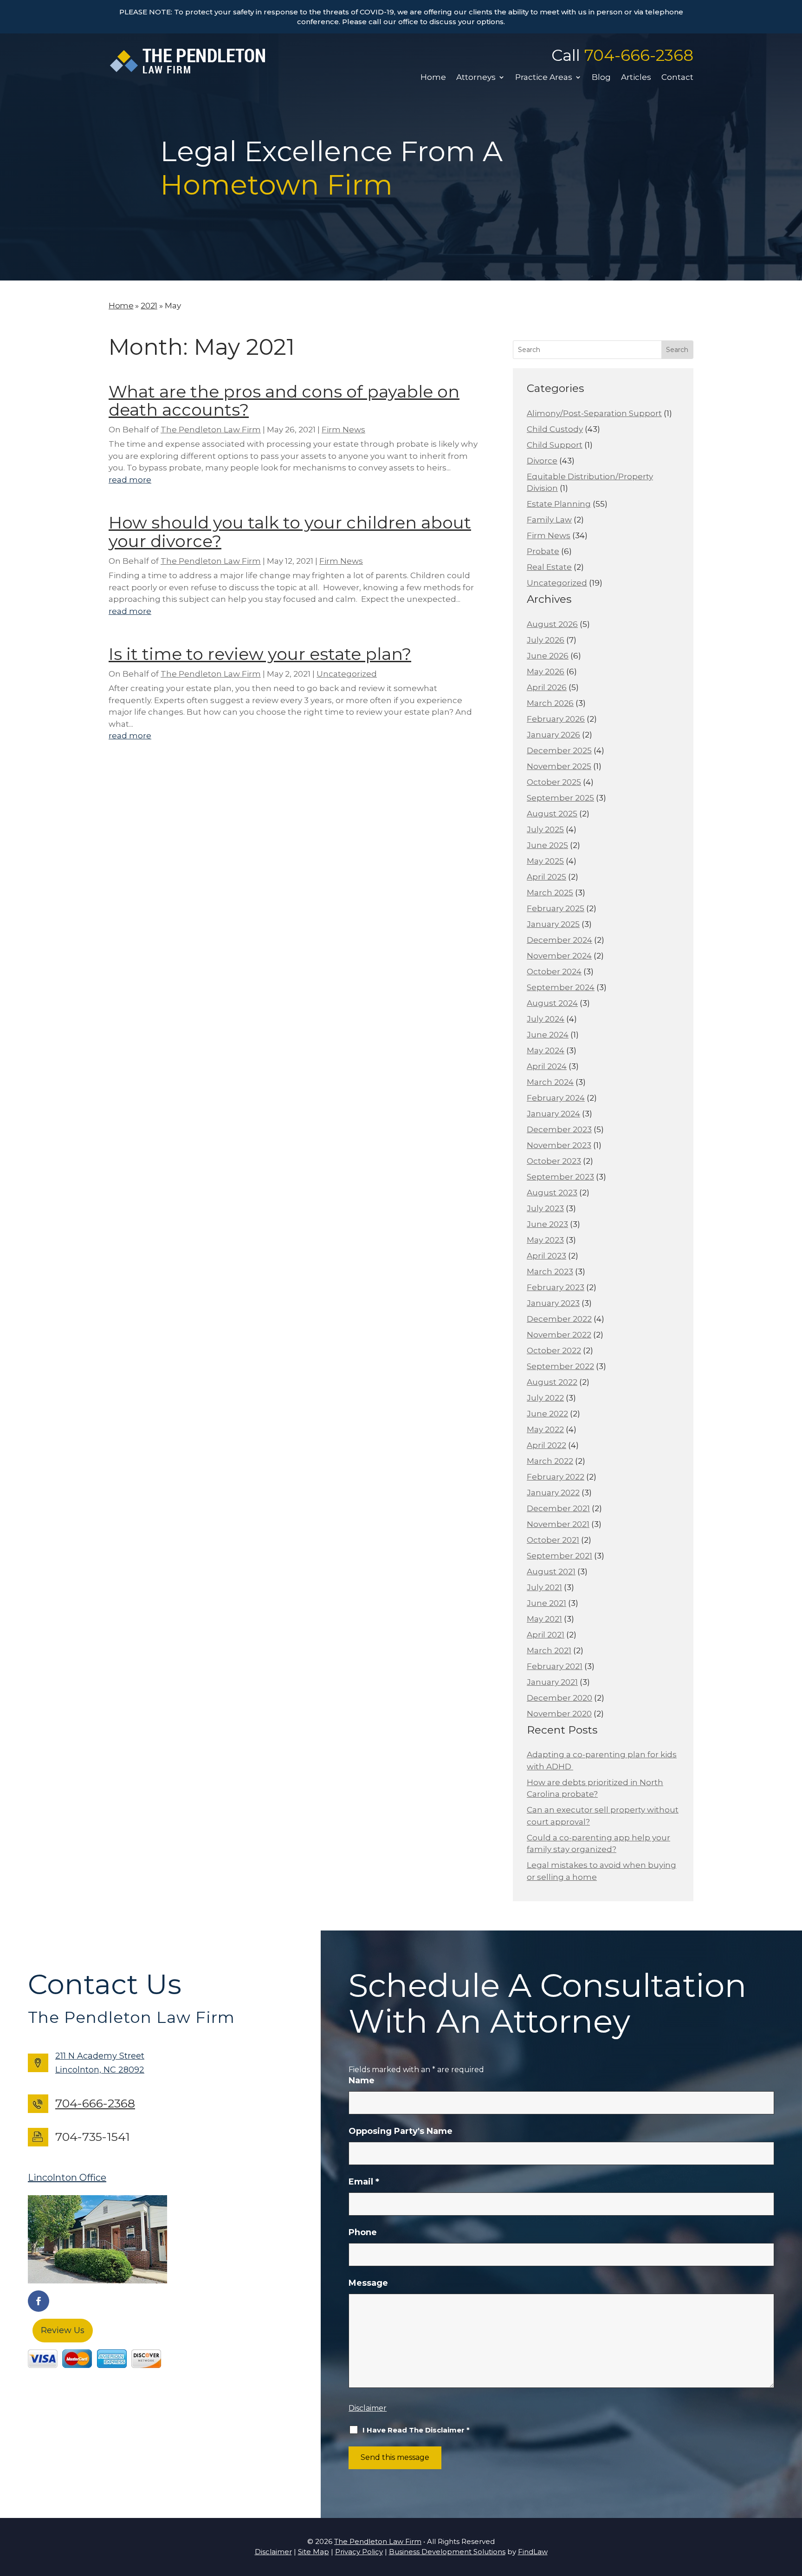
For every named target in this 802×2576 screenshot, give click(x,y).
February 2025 (556, 908)
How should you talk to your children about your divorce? (290, 532)
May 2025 (545, 861)
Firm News (343, 430)
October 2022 (554, 1350)
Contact (677, 78)
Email (364, 2182)
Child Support (555, 445)
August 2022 (552, 1382)
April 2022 (547, 1445)
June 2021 (547, 1603)
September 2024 (561, 987)
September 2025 (560, 798)
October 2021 (553, 1540)
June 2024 (548, 1035)
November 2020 (559, 1714)
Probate (543, 551)
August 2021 (551, 1572)
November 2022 (559, 1335)
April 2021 (546, 1635)
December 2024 (559, 940)
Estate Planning (559, 504)
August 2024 (552, 1003)
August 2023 (552, 1193)
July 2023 (545, 1208)
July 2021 (544, 1587)
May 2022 (545, 1429)
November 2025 (559, 766)
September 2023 (560, 1177)
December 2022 (559, 1319)
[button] (793, 2509)
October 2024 (554, 972)
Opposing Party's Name (401, 2131)
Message (368, 2283)
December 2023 (559, 1129)
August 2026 (552, 624)
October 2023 (554, 1161)
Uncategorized (347, 674)
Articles (636, 78)
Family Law (549, 520)
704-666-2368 (639, 55)
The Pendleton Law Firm (211, 430)
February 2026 (556, 719)
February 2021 (555, 1666)
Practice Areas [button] (544, 78)
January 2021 (552, 1682)
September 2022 (560, 1366)
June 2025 (547, 845)
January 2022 (553, 1493)
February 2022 (556, 1477)
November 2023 (559, 1145)
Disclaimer (368, 2408)
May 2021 (544, 1619)
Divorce (542, 461)
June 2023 (547, 1224)
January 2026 (553, 735)
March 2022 (550, 1461)
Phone (363, 2232)
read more (130, 480)
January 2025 (553, 924)
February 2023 (556, 1287)
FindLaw (533, 2552)
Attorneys (476, 78)
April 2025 (547, 877)
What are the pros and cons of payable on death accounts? (284, 401)
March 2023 (550, 1272)
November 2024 (559, 956)
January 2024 (553, 1114)
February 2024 (556, 1098)
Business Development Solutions (447, 2552)
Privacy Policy (359, 2552)
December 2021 (558, 1508)
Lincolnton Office (67, 2178)
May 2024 (546, 1050)
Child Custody (555, 429)
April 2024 (547, 1066)
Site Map (314, 2552)
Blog (601, 78)
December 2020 (559, 1698)
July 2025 (545, 829)
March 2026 (550, 703)
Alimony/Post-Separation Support (594, 413)
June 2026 (548, 656)
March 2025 (550, 893)
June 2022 (547, 1414)
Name (362, 2080)
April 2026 (547, 687)
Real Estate (549, 567)
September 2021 (559, 1556)
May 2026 (546, 672)
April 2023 (547, 1256)
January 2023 (553, 1303)
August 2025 (552, 814)
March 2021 (549, 1650)
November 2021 (558, 1524)
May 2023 (545, 1240)
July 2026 (546, 640)
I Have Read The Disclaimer (416, 2430)
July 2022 (545, 1398)
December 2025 (559, 750)
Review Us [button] (63, 2330)
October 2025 (554, 782)
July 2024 (546, 1019)
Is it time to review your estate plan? (260, 654)
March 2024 (550, 1082)
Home (433, 78)
